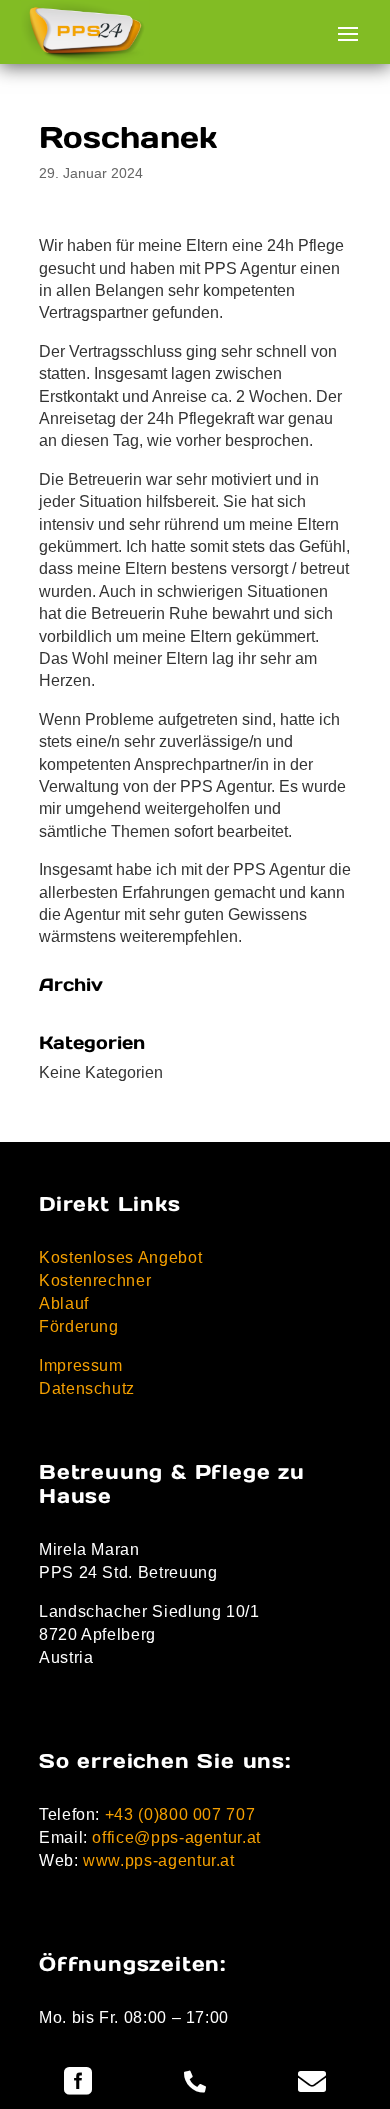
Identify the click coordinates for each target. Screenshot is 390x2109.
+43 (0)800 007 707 (180, 1814)
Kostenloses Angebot (120, 1257)
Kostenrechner (95, 1280)
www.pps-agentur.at (159, 1860)
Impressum (81, 1365)
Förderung (79, 1326)
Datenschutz (87, 1388)
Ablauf (64, 1303)
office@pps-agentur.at (176, 1837)
